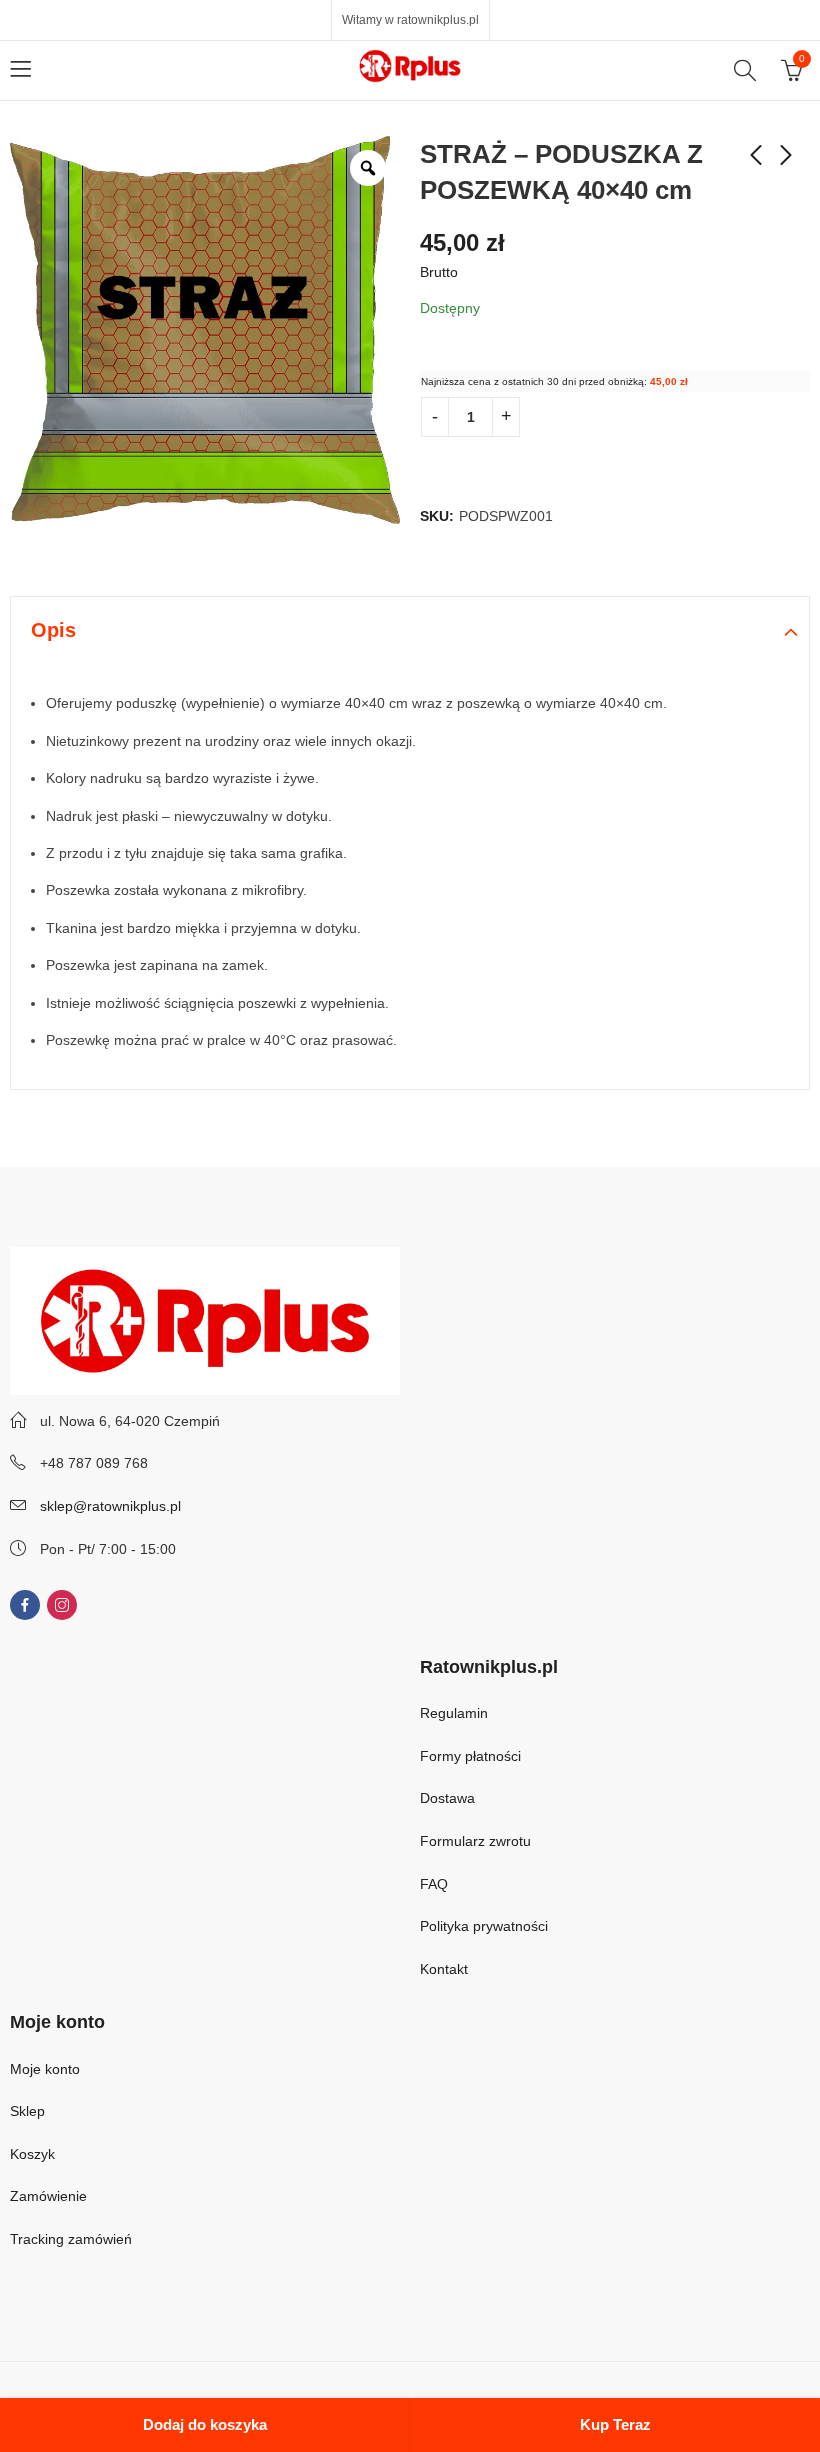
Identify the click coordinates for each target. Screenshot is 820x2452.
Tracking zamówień (71, 2239)
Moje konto (45, 2069)
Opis (53, 630)
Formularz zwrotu (475, 1841)
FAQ (434, 1884)
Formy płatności (472, 1756)
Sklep (27, 2111)
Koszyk (32, 2154)
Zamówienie (48, 2196)
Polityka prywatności (484, 1926)
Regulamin (454, 1713)
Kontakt (444, 1969)
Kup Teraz (615, 2424)
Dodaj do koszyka (205, 2424)
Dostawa (447, 1798)
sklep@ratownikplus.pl (110, 1506)
